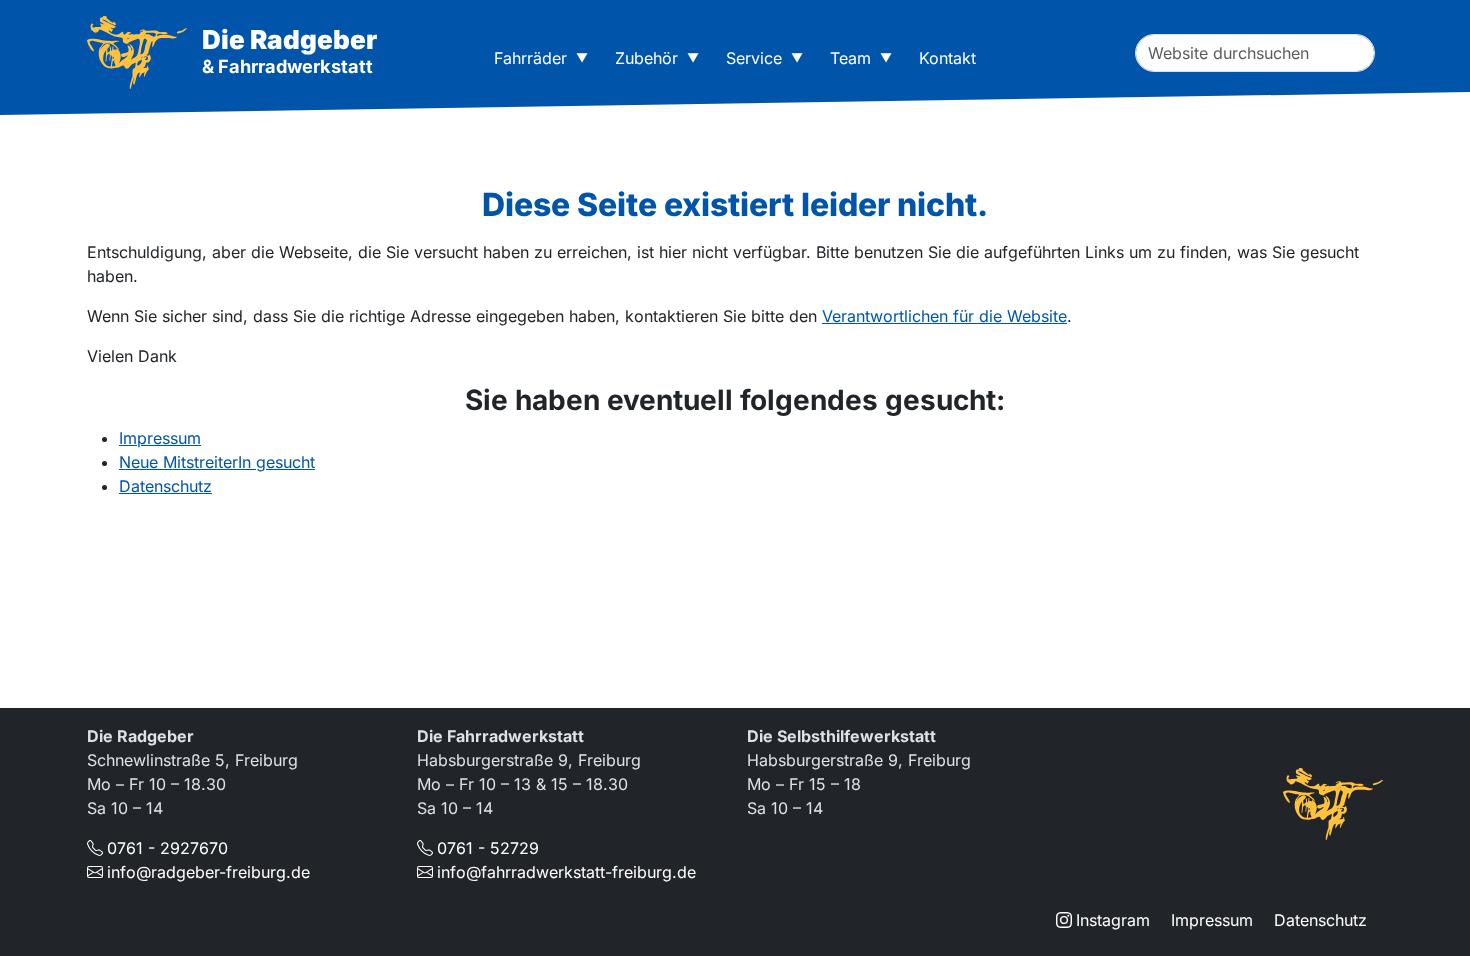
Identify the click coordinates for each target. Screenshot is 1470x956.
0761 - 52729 (488, 848)
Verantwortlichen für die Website (944, 316)
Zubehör (646, 58)
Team (850, 58)
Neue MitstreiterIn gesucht (217, 462)
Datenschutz (165, 486)
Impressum (160, 438)
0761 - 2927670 (167, 848)
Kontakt (947, 58)
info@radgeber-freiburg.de (208, 872)
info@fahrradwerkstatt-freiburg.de (566, 872)
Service (754, 58)
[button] (586, 58)
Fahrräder (530, 58)
